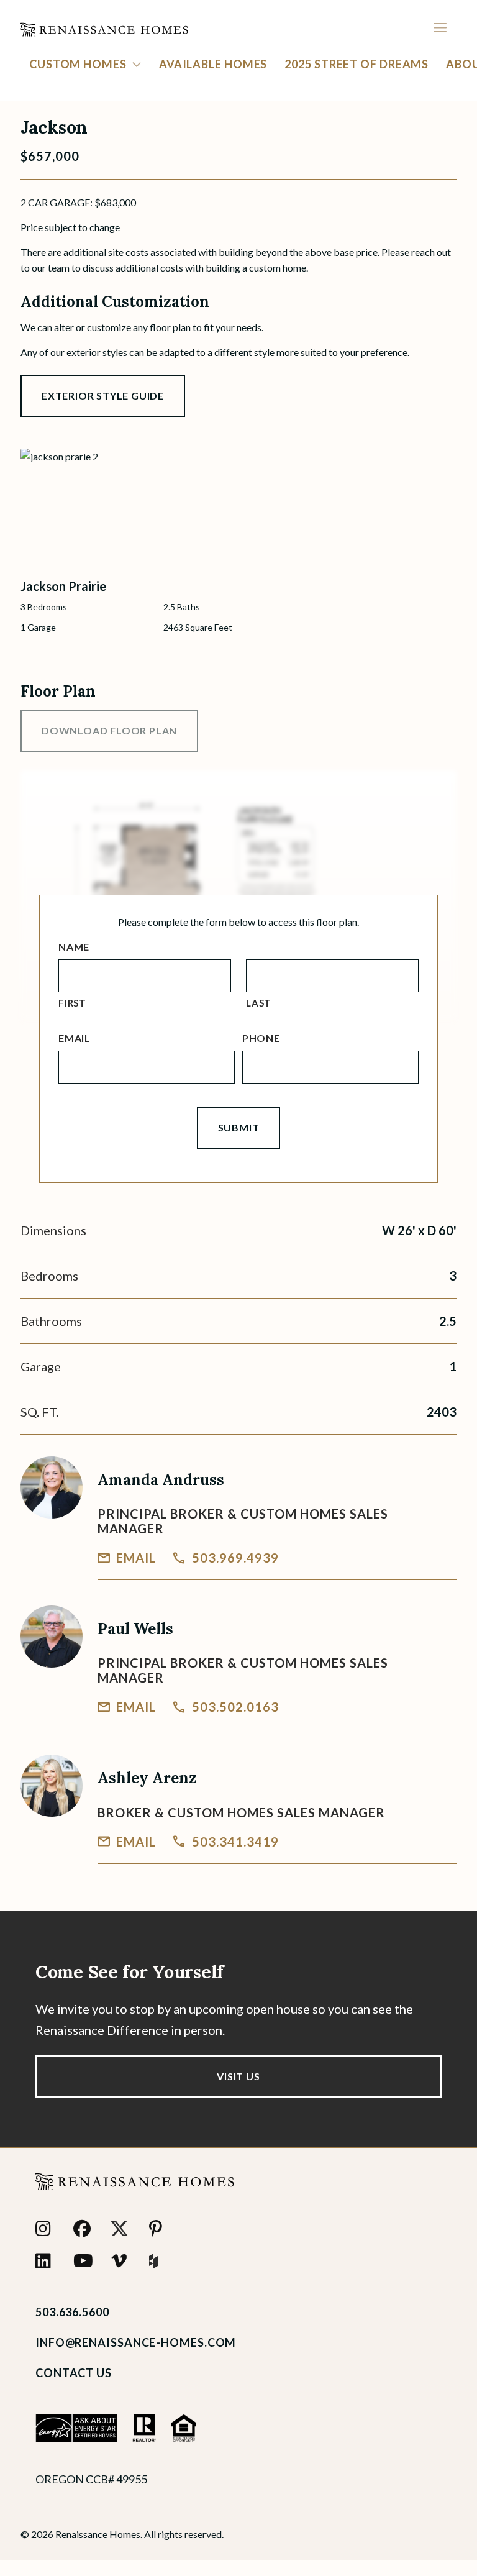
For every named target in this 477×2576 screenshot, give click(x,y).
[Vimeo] (123, 2261)
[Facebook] (85, 2229)
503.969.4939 (235, 1558)
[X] (123, 2229)
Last (259, 1003)
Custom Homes (78, 64)
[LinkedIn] (47, 2261)
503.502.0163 (235, 1707)
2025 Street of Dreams (357, 64)
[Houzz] (161, 2261)
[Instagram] (47, 2229)
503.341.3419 (235, 1842)
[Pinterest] (161, 2229)
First (72, 1003)
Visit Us (238, 2076)
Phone (261, 1038)
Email (75, 1038)
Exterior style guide (103, 395)
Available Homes (213, 64)
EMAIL (136, 1558)
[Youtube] (85, 2261)
